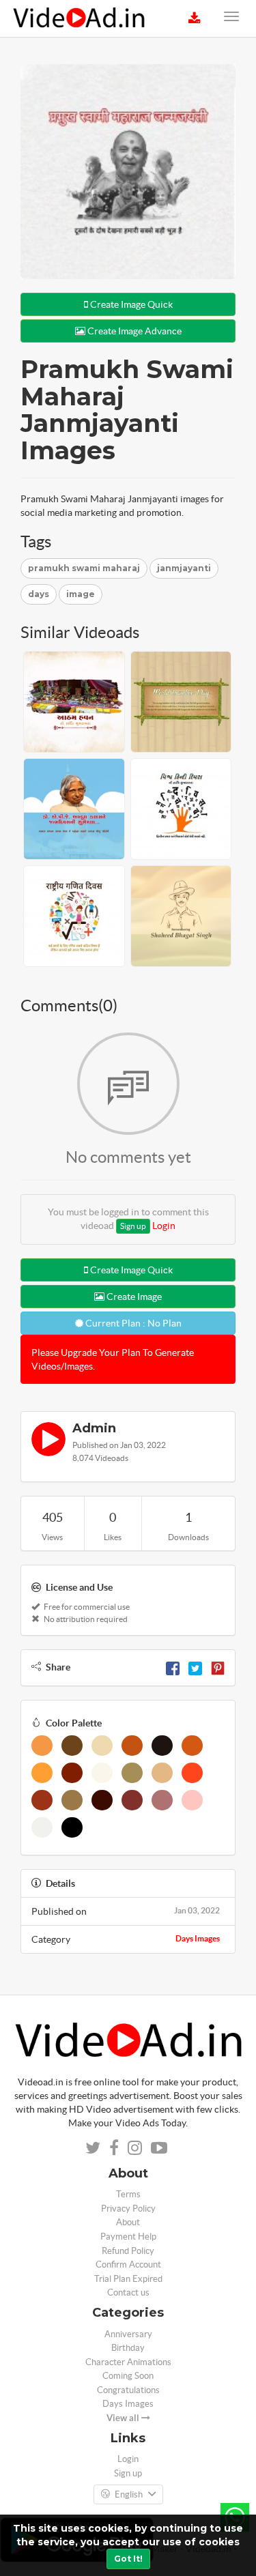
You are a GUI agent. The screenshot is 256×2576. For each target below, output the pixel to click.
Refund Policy (128, 2251)
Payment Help (128, 2237)
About (128, 2222)
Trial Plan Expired (128, 2279)
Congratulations (128, 2390)
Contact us (128, 2292)
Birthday (128, 2348)
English (129, 2494)
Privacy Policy (128, 2209)
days (39, 594)
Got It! (128, 2559)
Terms (128, 2194)
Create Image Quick (130, 304)
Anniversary (128, 2334)
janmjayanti (184, 568)
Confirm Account (128, 2264)
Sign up (133, 1226)
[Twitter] (195, 1667)
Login (164, 1226)
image (81, 594)
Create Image (133, 1297)
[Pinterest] (218, 1667)
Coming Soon (128, 2376)
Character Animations (128, 2362)
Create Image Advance (133, 331)
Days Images (198, 1938)
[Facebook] (173, 1667)
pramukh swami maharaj (84, 568)
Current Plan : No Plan (132, 1323)
